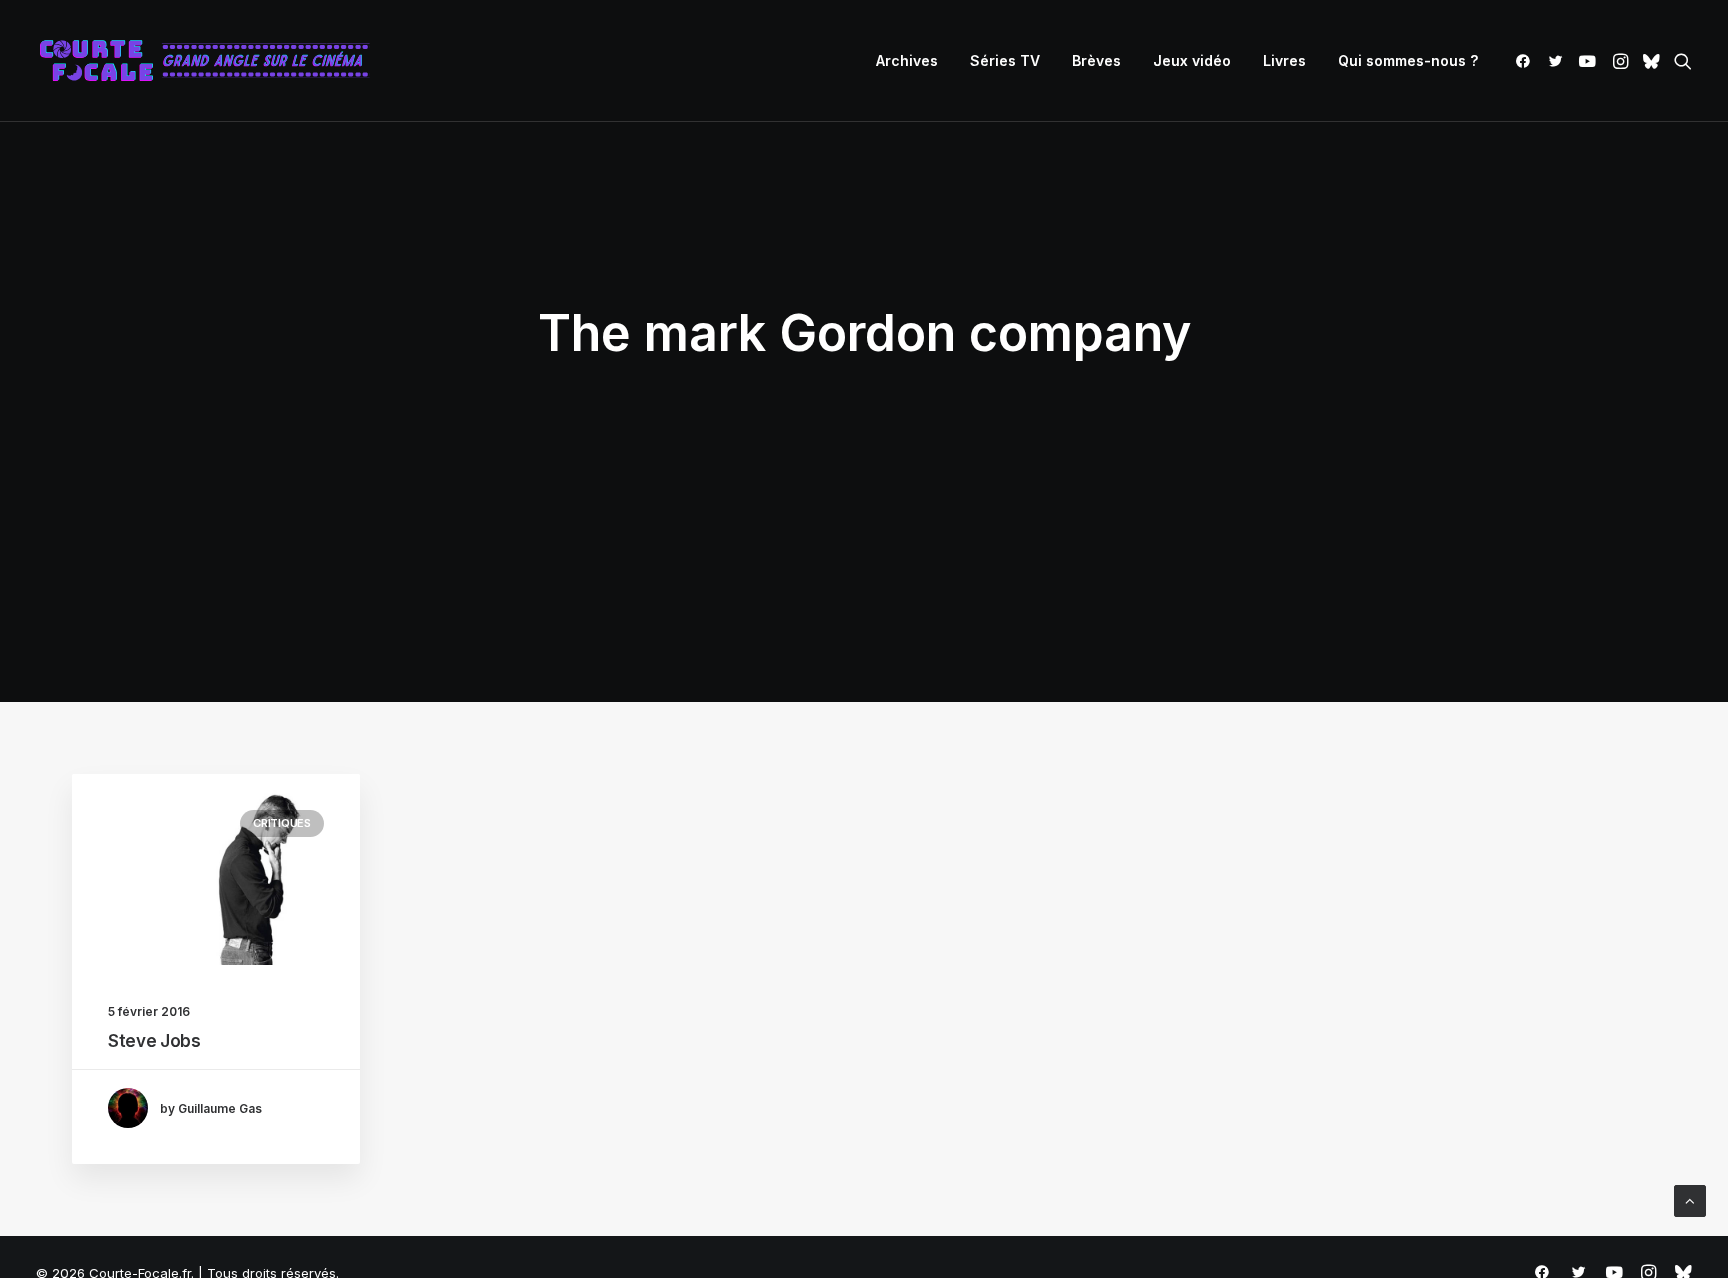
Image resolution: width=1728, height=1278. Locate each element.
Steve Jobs (154, 1041)
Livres (1284, 60)
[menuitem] (907, 61)
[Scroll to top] (1690, 1199)
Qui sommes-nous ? (1408, 60)
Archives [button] (907, 60)
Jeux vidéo (1192, 60)
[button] (1526, 61)
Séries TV (1005, 60)
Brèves (1096, 60)
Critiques (282, 823)
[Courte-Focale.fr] (211, 61)
